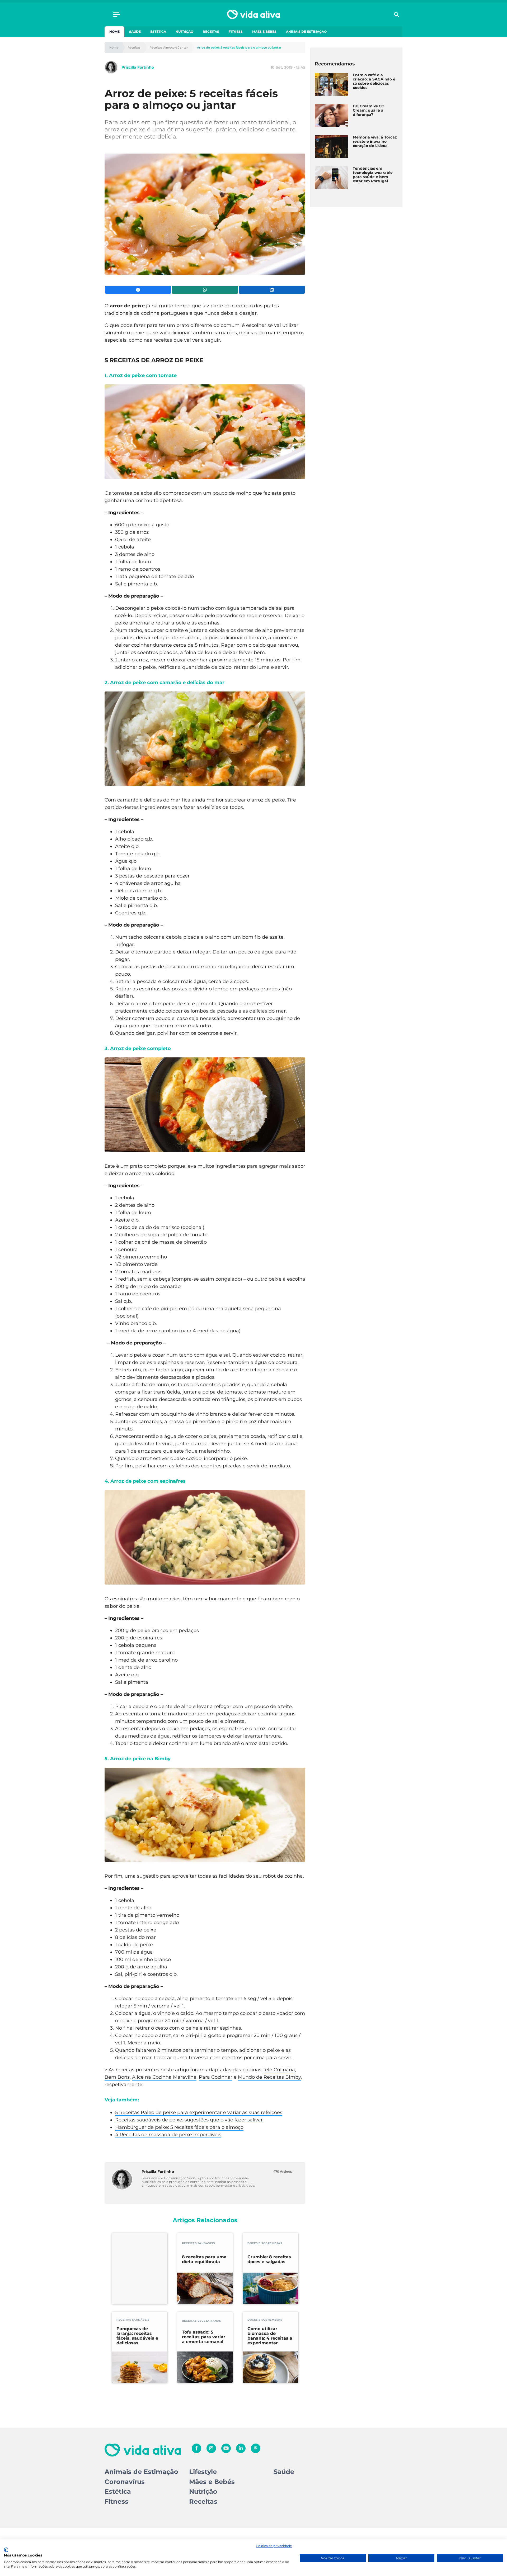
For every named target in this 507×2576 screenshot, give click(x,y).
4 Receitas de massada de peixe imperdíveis (168, 2135)
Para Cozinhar (216, 2077)
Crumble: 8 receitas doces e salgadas (269, 2259)
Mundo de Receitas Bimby (269, 2077)
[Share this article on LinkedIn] (272, 290)
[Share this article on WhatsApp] (205, 290)
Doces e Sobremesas (265, 2243)
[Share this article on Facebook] (138, 290)
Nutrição (184, 32)
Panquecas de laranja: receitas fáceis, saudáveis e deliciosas (137, 2336)
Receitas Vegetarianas (201, 2321)
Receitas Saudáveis (198, 2243)
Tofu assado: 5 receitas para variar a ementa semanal (204, 2337)
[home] (253, 15)
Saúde (135, 32)
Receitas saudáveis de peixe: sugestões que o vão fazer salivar (189, 2120)
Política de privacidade (274, 2546)
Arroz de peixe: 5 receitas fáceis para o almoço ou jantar (239, 48)
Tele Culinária (279, 2070)
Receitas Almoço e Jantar (169, 48)
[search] (397, 15)
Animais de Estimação (306, 32)
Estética (158, 32)
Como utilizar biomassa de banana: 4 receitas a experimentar (270, 2336)
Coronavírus (125, 2482)
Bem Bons (117, 2077)
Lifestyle (203, 2472)
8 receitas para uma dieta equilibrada (204, 2259)
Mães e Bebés (264, 32)
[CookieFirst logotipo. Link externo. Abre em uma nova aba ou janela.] (6, 2550)
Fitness (236, 32)
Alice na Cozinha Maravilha (164, 2077)
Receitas (211, 32)
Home (114, 32)
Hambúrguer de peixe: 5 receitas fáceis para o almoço (179, 2127)
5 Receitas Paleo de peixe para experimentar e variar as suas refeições (199, 2112)
